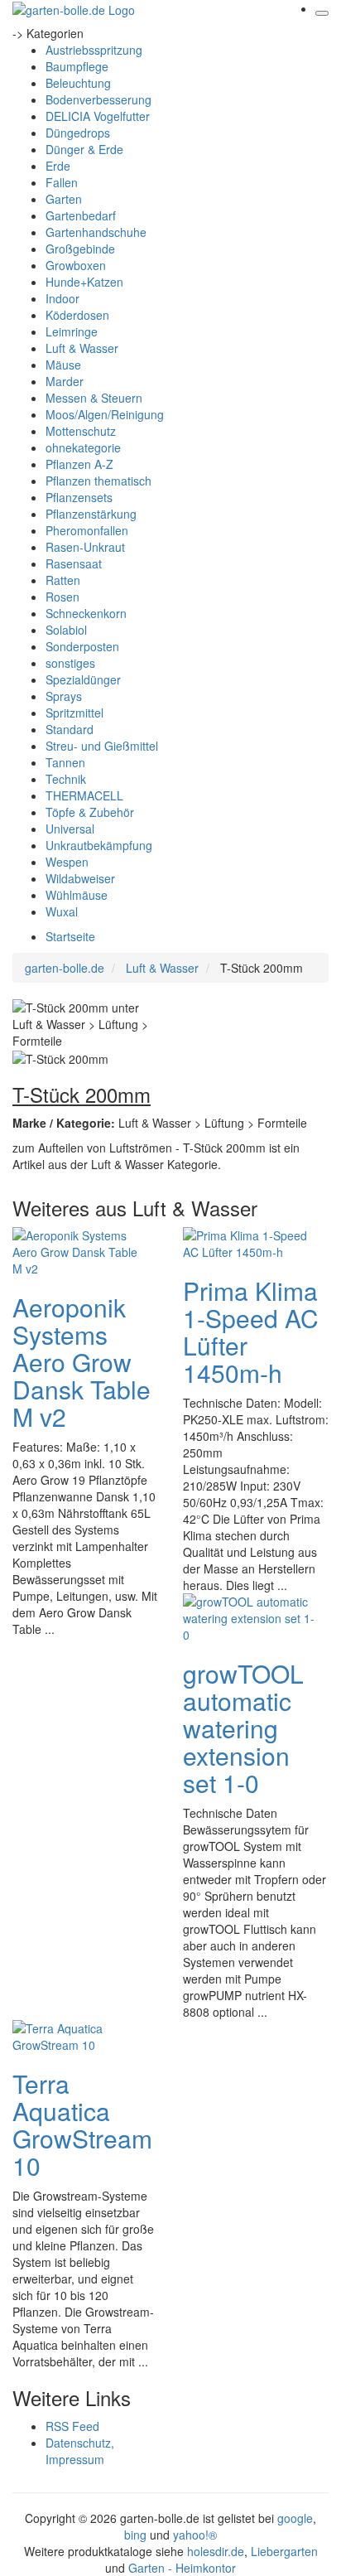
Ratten (63, 580)
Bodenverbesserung (98, 99)
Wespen (67, 862)
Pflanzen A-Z (79, 464)
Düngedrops (78, 133)
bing (135, 2535)
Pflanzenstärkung (91, 514)
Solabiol (66, 630)
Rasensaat (74, 563)
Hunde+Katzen (84, 282)
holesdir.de (216, 2551)
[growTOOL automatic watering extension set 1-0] (249, 1617)
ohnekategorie (83, 447)
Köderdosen (77, 315)
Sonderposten (82, 646)
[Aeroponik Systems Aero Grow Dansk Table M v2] (79, 1250)
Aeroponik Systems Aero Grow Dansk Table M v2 (82, 1362)
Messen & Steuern (94, 398)
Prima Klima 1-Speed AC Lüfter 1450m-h (251, 1331)
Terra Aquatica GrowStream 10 (82, 2124)
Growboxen (76, 265)
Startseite (70, 936)
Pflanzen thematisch (98, 481)
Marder (65, 381)
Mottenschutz (81, 431)
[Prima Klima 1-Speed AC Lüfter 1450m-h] (249, 1242)
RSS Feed (72, 2426)
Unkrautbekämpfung (99, 845)
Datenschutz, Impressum (80, 2451)
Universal (70, 829)
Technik (66, 779)
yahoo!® (195, 2535)
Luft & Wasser (82, 348)
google (295, 2518)
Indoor (62, 298)
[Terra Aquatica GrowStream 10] (79, 2035)
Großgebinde (80, 249)
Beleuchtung (78, 83)
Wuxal (62, 911)
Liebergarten (284, 2551)
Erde (58, 166)
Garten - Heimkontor (182, 2568)
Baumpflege (77, 66)
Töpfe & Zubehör (90, 812)
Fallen (62, 182)
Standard (70, 729)
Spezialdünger (83, 679)
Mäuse (63, 365)
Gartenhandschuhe (96, 232)
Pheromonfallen (87, 530)
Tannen (65, 762)
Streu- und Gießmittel (102, 746)
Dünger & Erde (84, 149)
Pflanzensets (79, 497)
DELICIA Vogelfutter (98, 116)
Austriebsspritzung (94, 50)
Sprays (64, 696)
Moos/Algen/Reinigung (105, 414)
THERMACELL (84, 795)
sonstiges (70, 663)
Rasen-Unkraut (85, 547)
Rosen (62, 597)
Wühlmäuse (77, 895)
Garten (64, 199)
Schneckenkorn (86, 613)
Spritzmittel (74, 713)
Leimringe (72, 331)
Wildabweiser (80, 878)
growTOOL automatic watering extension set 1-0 (243, 1728)
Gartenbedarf (81, 215)
